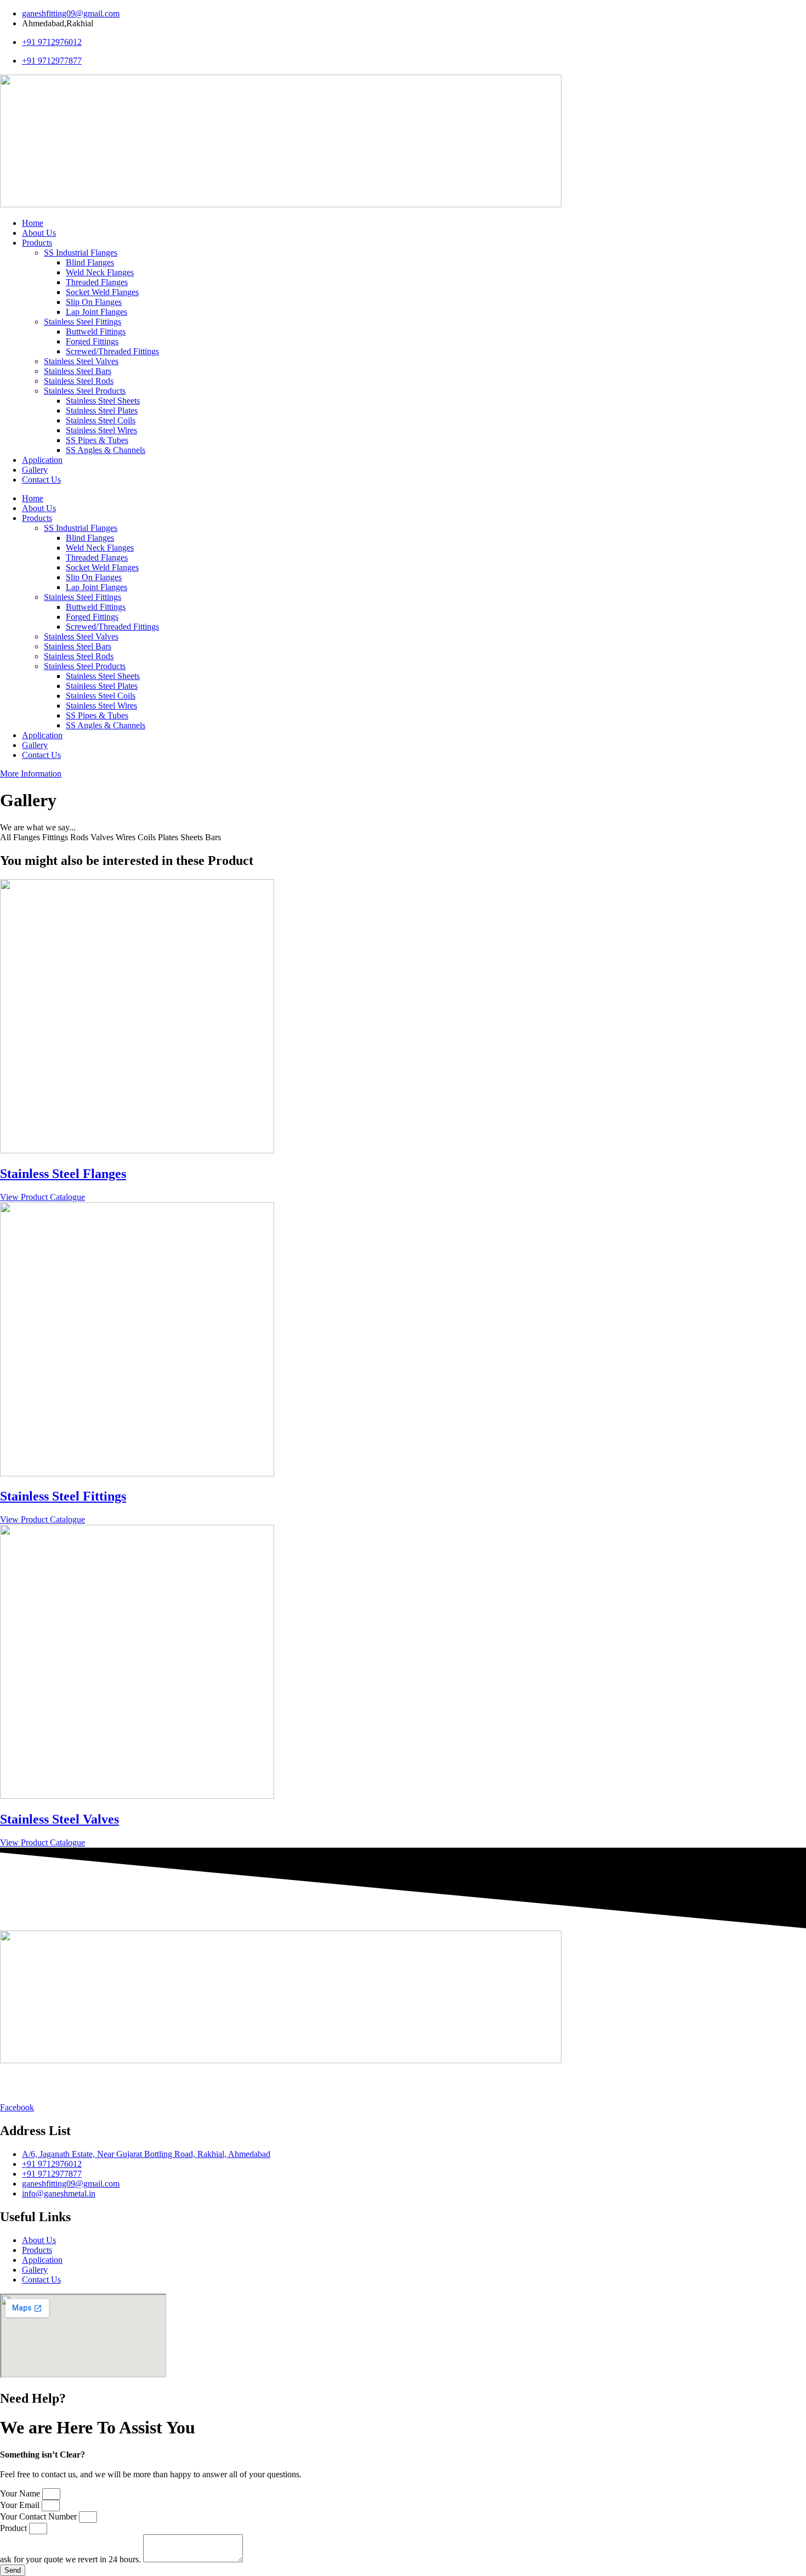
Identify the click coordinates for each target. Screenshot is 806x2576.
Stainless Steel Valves (81, 361)
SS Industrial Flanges (81, 253)
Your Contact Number (39, 2516)
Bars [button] (213, 837)
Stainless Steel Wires (101, 430)
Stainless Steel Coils (101, 420)
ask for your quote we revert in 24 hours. (72, 2559)
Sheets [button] (193, 837)
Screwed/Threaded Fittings (112, 351)
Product (15, 2528)
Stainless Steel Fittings (83, 322)
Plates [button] (169, 837)
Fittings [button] (56, 837)
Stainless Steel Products (85, 391)
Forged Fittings (92, 341)
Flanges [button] (28, 837)
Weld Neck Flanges (100, 272)
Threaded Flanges (97, 282)
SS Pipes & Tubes (97, 440)
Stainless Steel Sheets (103, 401)
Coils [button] (148, 837)
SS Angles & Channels (106, 450)
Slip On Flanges (94, 302)
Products (37, 243)
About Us (39, 233)
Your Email (21, 2505)
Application (42, 460)
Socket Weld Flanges (102, 292)
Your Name (21, 2493)
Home (33, 223)
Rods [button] (80, 837)
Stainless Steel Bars (78, 371)
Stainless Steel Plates (102, 411)
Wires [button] (127, 837)
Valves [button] (103, 837)
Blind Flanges (90, 262)
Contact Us (41, 480)
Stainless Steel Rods (79, 381)
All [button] (7, 837)
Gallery (35, 470)
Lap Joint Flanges (97, 312)
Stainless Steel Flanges (63, 1174)
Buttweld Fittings (96, 332)
